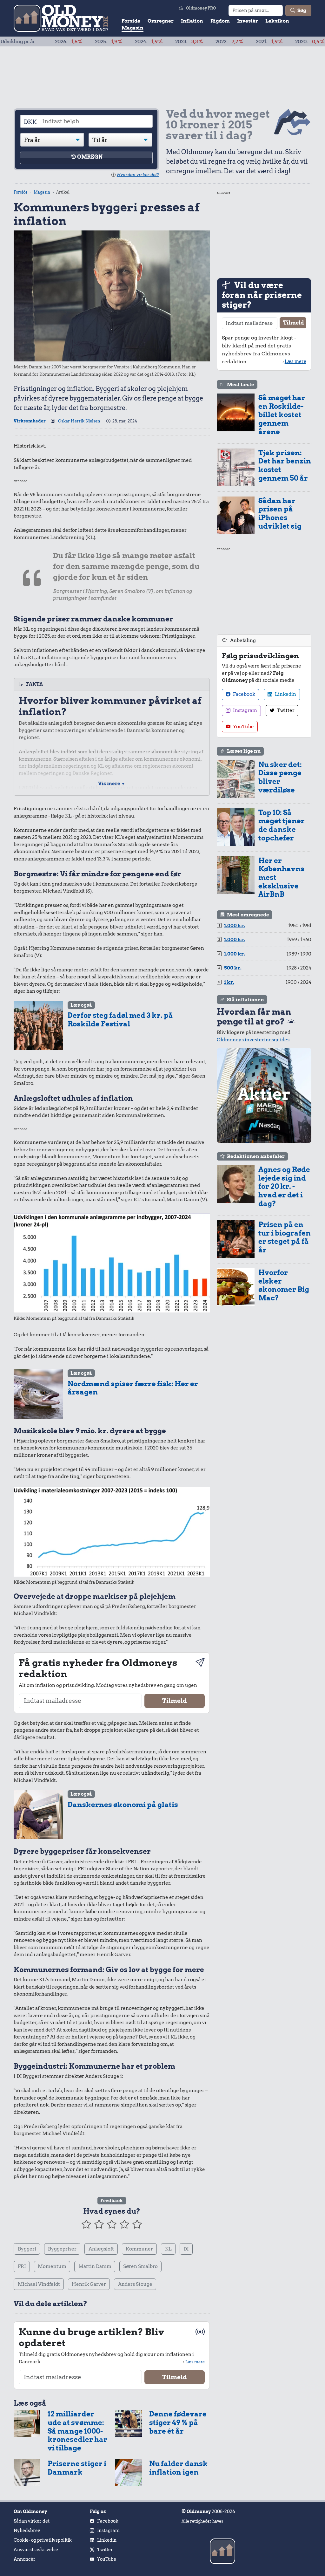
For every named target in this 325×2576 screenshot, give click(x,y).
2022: (184, 42)
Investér (248, 21)
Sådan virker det (32, 2521)
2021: (223, 42)
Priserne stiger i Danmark (77, 2468)
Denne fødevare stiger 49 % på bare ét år (178, 2422)
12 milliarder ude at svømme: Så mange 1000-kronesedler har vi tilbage (77, 2431)
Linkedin (285, 694)
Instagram (245, 710)
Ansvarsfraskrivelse (36, 2550)
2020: (264, 42)
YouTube (243, 727)
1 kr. (229, 982)
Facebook (244, 694)
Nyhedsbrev (27, 2531)
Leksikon (277, 21)
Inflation (192, 21)
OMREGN (90, 157)
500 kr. (233, 968)
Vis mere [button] (112, 784)
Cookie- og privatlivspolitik (43, 2540)
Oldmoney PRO (201, 8)
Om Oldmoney (30, 2511)
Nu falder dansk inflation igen (179, 2468)
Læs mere (195, 2362)
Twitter (285, 710)
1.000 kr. (235, 926)
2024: (103, 42)
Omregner (161, 21)
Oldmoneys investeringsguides (253, 1040)
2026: (23, 42)
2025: (63, 42)
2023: (143, 42)
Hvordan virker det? (138, 175)
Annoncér (25, 2559)
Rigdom (220, 21)
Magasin (133, 28)
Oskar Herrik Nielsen (79, 421)
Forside (131, 21)
